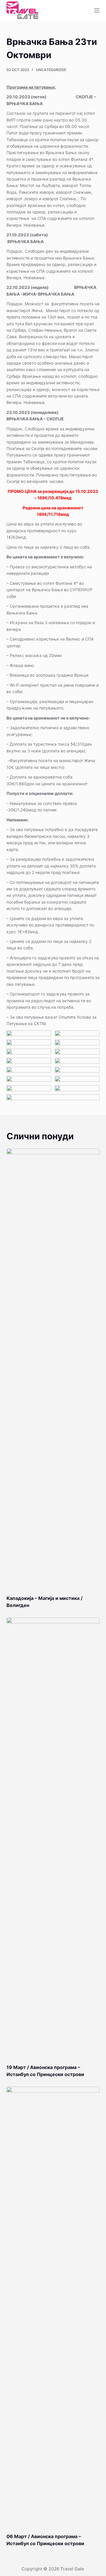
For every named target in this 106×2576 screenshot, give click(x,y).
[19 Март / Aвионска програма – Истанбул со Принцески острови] (53, 1838)
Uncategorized (51, 70)
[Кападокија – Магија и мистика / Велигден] (53, 1369)
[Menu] (97, 10)
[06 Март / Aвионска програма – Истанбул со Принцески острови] (53, 2307)
